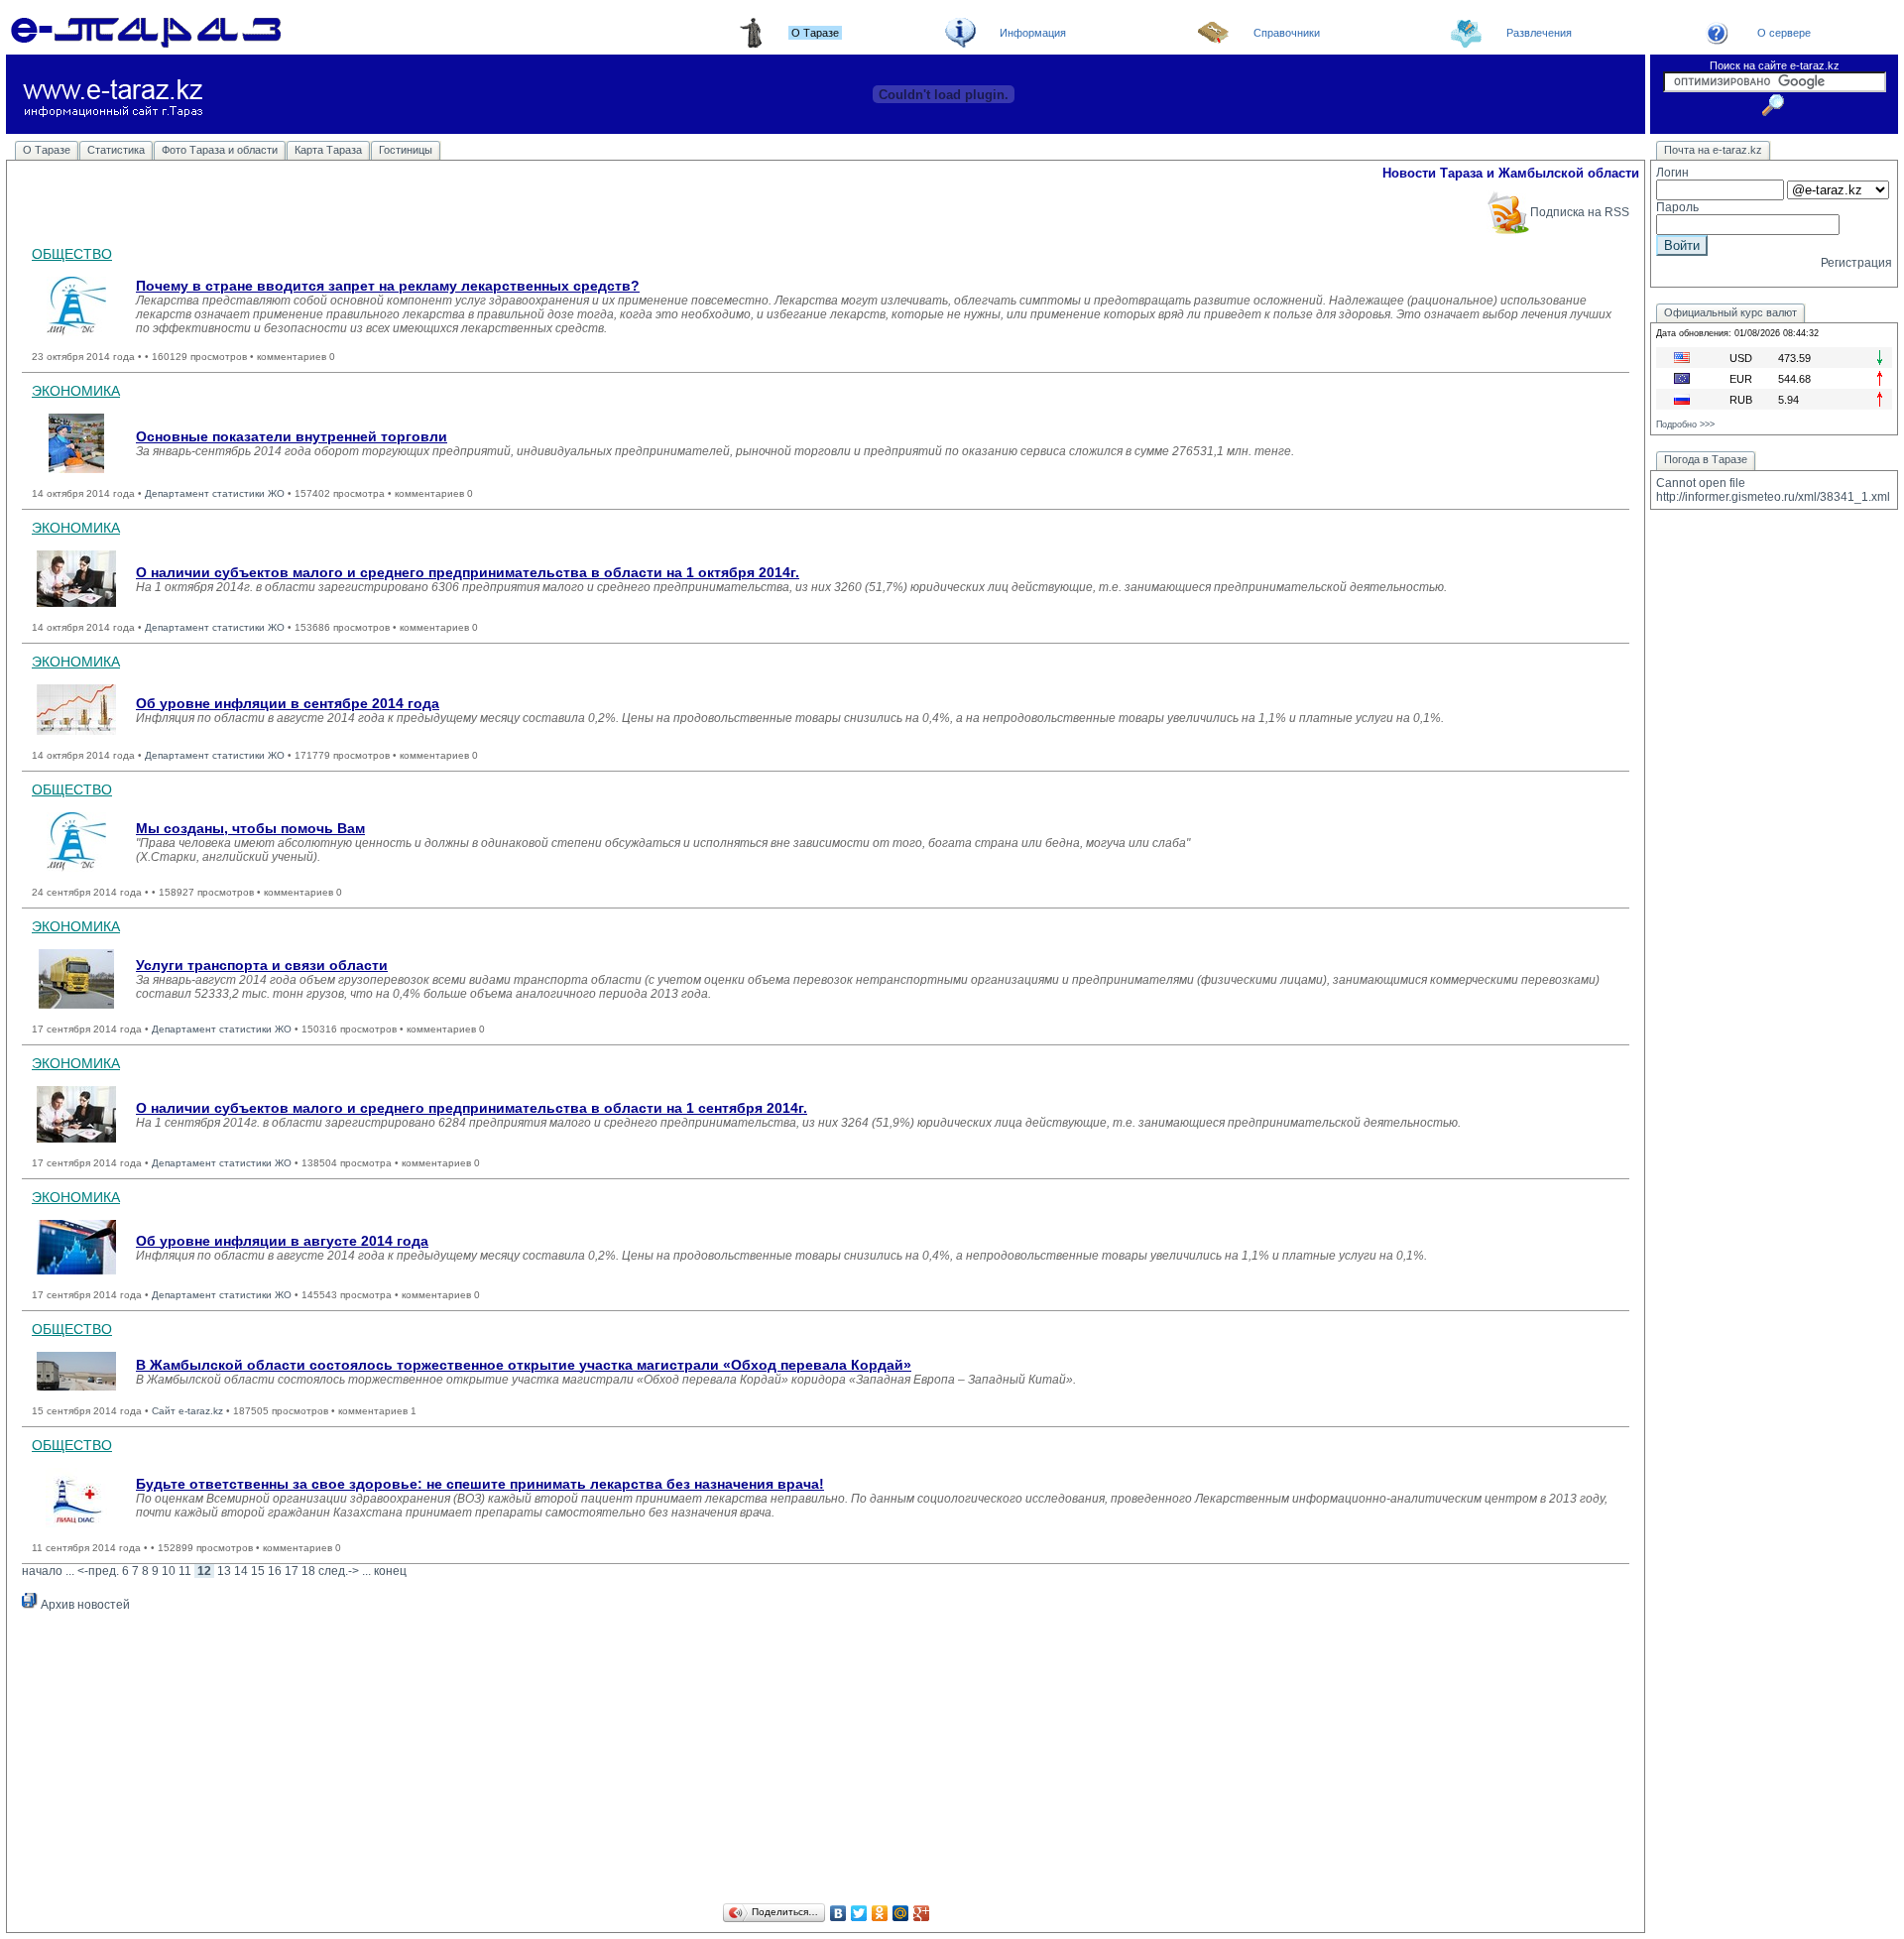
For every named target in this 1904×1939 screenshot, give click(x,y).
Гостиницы (406, 150)
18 (308, 1571)
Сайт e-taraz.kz (187, 1411)
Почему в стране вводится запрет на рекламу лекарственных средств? (388, 286)
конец (390, 1571)
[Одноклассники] (880, 1913)
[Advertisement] (826, 1760)
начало (42, 1571)
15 (258, 1571)
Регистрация (1856, 263)
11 (185, 1571)
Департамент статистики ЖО (215, 493)
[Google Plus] (922, 1913)
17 (292, 1571)
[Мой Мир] (901, 1913)
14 (241, 1571)
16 (275, 1571)
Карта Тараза (328, 150)
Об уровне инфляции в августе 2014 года (282, 1241)
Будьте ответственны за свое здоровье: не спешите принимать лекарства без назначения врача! (480, 1484)
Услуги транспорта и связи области (262, 965)
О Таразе (47, 150)
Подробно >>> (1685, 424)
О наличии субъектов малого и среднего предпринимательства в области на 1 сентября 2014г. (472, 1108)
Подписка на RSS (1580, 212)
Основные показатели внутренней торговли (292, 436)
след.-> (339, 1571)
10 (169, 1571)
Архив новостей (84, 1605)
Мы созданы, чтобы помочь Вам (250, 828)
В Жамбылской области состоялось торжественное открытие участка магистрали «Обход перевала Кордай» (524, 1365)
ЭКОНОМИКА (76, 391)
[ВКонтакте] (838, 1913)
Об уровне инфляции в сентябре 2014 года (288, 703)
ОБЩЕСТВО (72, 254)
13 (224, 1571)
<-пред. (98, 1571)
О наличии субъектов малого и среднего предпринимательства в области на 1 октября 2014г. (468, 572)
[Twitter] (859, 1913)
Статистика (116, 150)
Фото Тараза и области (220, 150)
